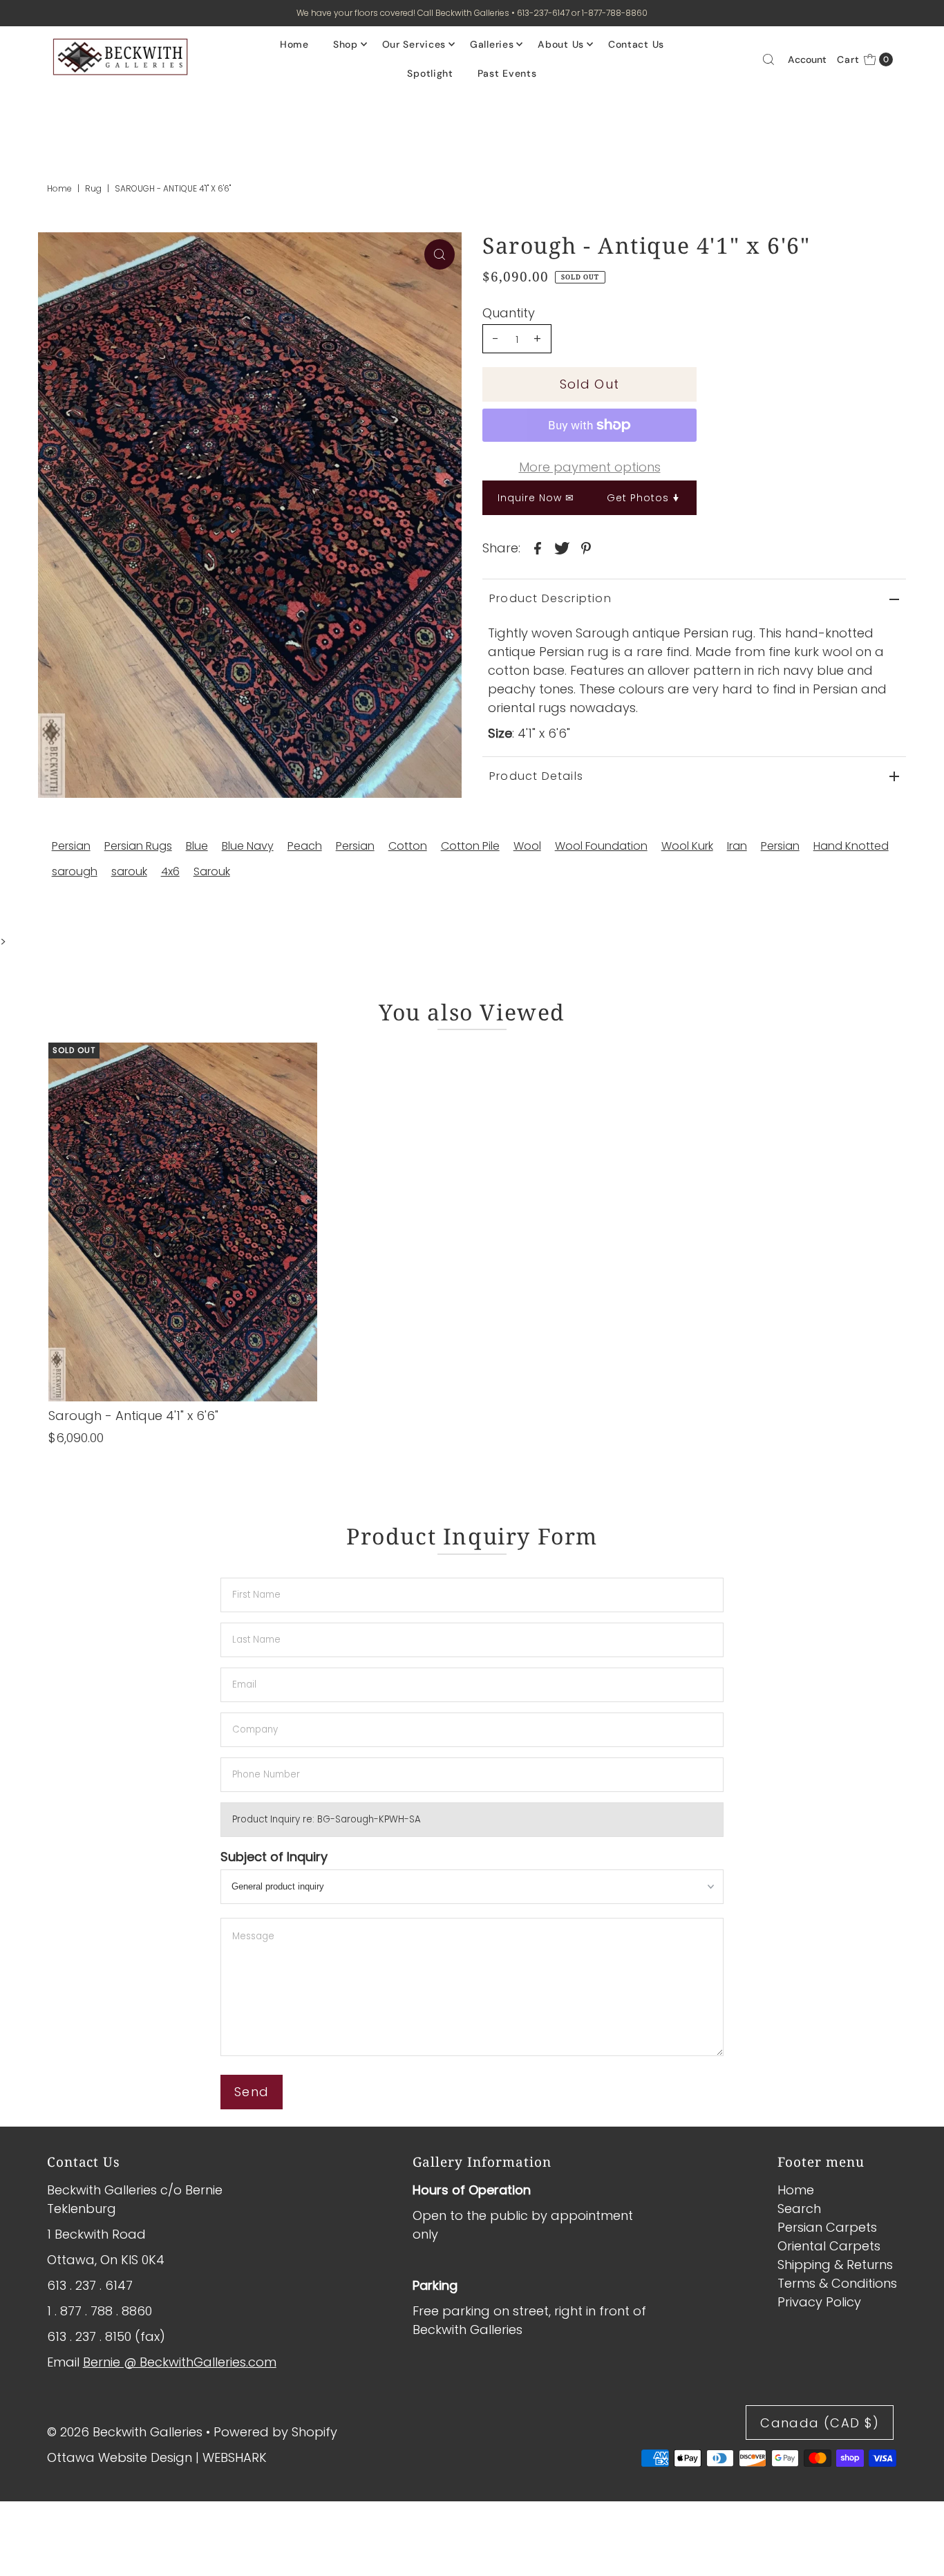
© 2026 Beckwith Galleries (125, 2432)
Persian (71, 846)
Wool (527, 846)
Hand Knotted (851, 846)
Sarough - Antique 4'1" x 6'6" (133, 1416)
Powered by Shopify (275, 2432)
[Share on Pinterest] (586, 548)
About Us (561, 44)
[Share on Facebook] (538, 548)
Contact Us (636, 44)
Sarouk (212, 871)
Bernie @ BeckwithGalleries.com (180, 2362)
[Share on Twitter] (562, 548)
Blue (197, 846)
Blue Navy (248, 846)
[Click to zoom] (440, 254)
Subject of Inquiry (274, 1857)
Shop (346, 44)
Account (807, 59)
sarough (75, 871)
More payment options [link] (590, 467)
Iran (737, 846)
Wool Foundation (601, 846)
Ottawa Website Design (120, 2457)
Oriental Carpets (829, 2246)
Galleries (492, 44)
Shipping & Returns (835, 2265)
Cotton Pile (470, 846)
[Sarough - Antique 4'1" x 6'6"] (183, 1222)
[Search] (768, 59)
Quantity (509, 313)
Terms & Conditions (837, 2283)
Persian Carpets (827, 2227)
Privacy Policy (819, 2302)
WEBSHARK (235, 2457)
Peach (305, 846)
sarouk (129, 871)
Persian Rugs (138, 846)
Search (799, 2209)
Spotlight (430, 73)
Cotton (408, 846)
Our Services (414, 44)
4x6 (170, 871)
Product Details (536, 776)
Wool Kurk (687, 846)
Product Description (550, 598)
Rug (93, 188)
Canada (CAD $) (820, 2424)
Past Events (507, 73)
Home (294, 44)
